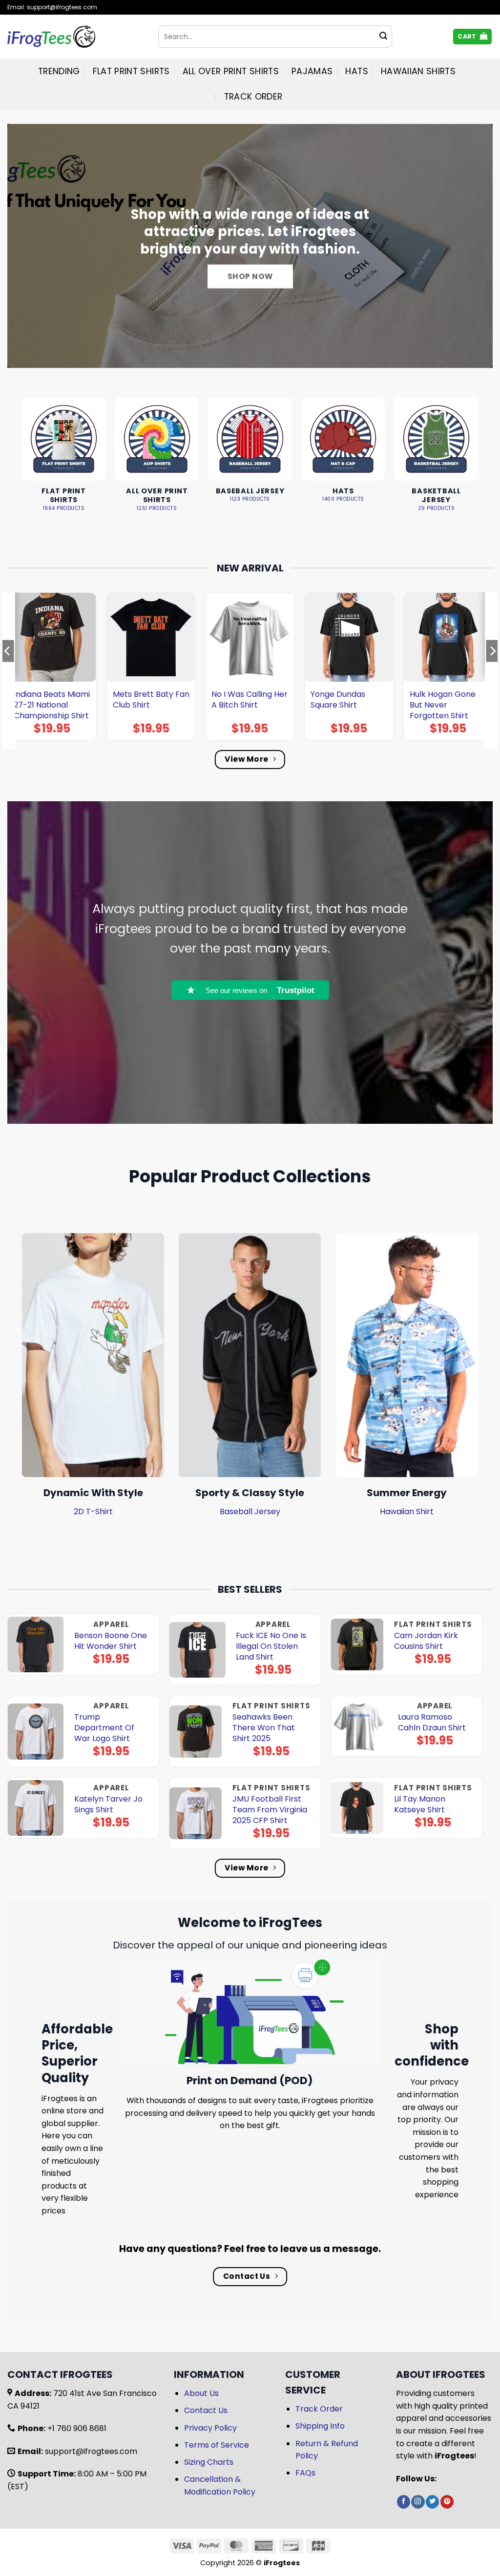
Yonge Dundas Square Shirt (338, 700)
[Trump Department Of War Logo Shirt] (36, 1732)
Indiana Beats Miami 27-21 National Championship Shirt (52, 705)
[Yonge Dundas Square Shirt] (349, 637)
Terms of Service (217, 2445)
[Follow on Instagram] (418, 2502)
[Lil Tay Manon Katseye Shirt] (357, 1808)
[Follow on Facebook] (404, 2502)
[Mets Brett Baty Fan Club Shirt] (151, 637)
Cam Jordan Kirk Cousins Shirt (426, 1641)
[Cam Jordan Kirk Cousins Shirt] (357, 1645)
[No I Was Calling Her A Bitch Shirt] (250, 637)
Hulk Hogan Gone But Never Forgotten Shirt (443, 705)
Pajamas (312, 71)
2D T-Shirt (93, 1511)
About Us (201, 2393)
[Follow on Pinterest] (447, 2502)
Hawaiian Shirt (407, 1511)
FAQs (305, 2473)
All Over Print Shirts (231, 71)
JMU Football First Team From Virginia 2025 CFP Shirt (270, 1810)
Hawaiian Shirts (418, 71)
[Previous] (8, 670)
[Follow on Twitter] (432, 2502)
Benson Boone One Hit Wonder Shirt (111, 1641)
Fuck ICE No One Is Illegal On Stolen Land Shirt (271, 1646)
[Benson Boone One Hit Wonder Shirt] (36, 1645)
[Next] (492, 670)
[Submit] (383, 37)
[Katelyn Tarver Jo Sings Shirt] (36, 1808)
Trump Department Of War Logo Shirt (104, 1728)
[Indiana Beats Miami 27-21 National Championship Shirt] (52, 637)
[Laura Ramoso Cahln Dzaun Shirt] (359, 1726)
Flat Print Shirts (131, 71)
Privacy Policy (210, 2428)
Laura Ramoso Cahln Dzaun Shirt (432, 1723)
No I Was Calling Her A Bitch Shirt (250, 700)
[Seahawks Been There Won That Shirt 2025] (196, 1732)
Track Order (253, 97)
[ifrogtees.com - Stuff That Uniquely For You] (75, 37)
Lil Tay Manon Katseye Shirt (420, 1805)
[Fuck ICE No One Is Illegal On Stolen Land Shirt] (198, 1650)
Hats (356, 71)
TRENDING (59, 71)
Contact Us (206, 2410)
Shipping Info (320, 2426)
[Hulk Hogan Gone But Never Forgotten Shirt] (448, 637)
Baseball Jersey (250, 1511)
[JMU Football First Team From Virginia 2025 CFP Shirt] (196, 1814)
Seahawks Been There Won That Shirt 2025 (264, 1728)
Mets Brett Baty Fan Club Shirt (151, 700)
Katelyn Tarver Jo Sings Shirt (108, 1805)
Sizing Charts (209, 2462)
